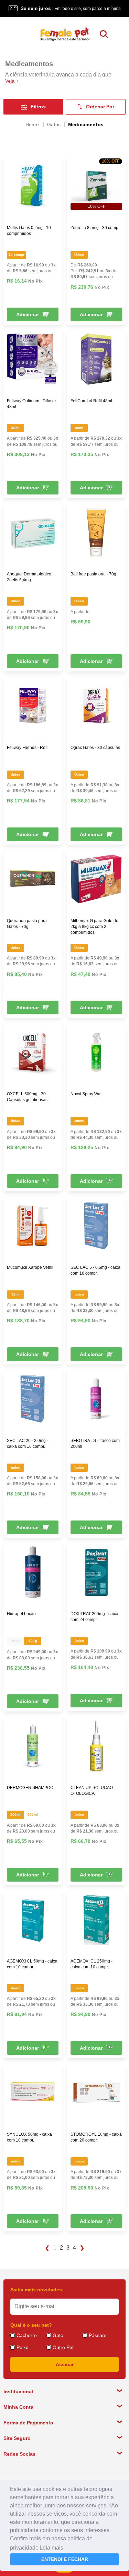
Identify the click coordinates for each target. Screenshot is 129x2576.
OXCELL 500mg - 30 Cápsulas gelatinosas (27, 1097)
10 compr (17, 255)
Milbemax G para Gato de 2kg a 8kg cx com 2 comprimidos (94, 927)
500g (33, 1641)
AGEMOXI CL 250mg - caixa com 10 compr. (92, 1964)
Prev (47, 2248)
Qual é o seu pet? (31, 2325)
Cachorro (27, 2335)
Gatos (54, 124)
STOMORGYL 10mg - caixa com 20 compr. (96, 2137)
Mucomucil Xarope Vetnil (30, 1267)
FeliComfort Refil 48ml (91, 401)
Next (82, 2248)
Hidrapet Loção (21, 1614)
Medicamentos (86, 124)
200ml (79, 1121)
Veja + (12, 81)
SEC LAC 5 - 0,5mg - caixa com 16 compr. (95, 1270)
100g (15, 1641)
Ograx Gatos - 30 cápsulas (95, 748)
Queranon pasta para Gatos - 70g (27, 924)
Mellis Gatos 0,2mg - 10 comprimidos (29, 231)
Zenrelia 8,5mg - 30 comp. (95, 228)
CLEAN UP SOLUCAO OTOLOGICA (92, 1791)
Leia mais (51, 2548)
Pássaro (98, 2335)
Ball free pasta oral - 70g (93, 574)
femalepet (33, 124)
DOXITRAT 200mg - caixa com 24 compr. (94, 1617)
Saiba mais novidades (36, 2290)
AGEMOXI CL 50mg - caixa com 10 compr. (32, 1964)
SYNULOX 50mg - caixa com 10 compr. (29, 2137)
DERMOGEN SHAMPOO (30, 1788)
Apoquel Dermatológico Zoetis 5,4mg (29, 577)
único (16, 1121)
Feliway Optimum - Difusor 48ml (31, 404)
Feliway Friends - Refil (28, 748)
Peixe (23, 2347)
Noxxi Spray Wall (87, 1094)
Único (79, 255)
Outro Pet (63, 2347)
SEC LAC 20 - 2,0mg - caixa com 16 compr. (28, 1444)
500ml (33, 1815)
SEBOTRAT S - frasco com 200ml (95, 1444)
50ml (15, 1294)
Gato (58, 2335)
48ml (15, 428)
